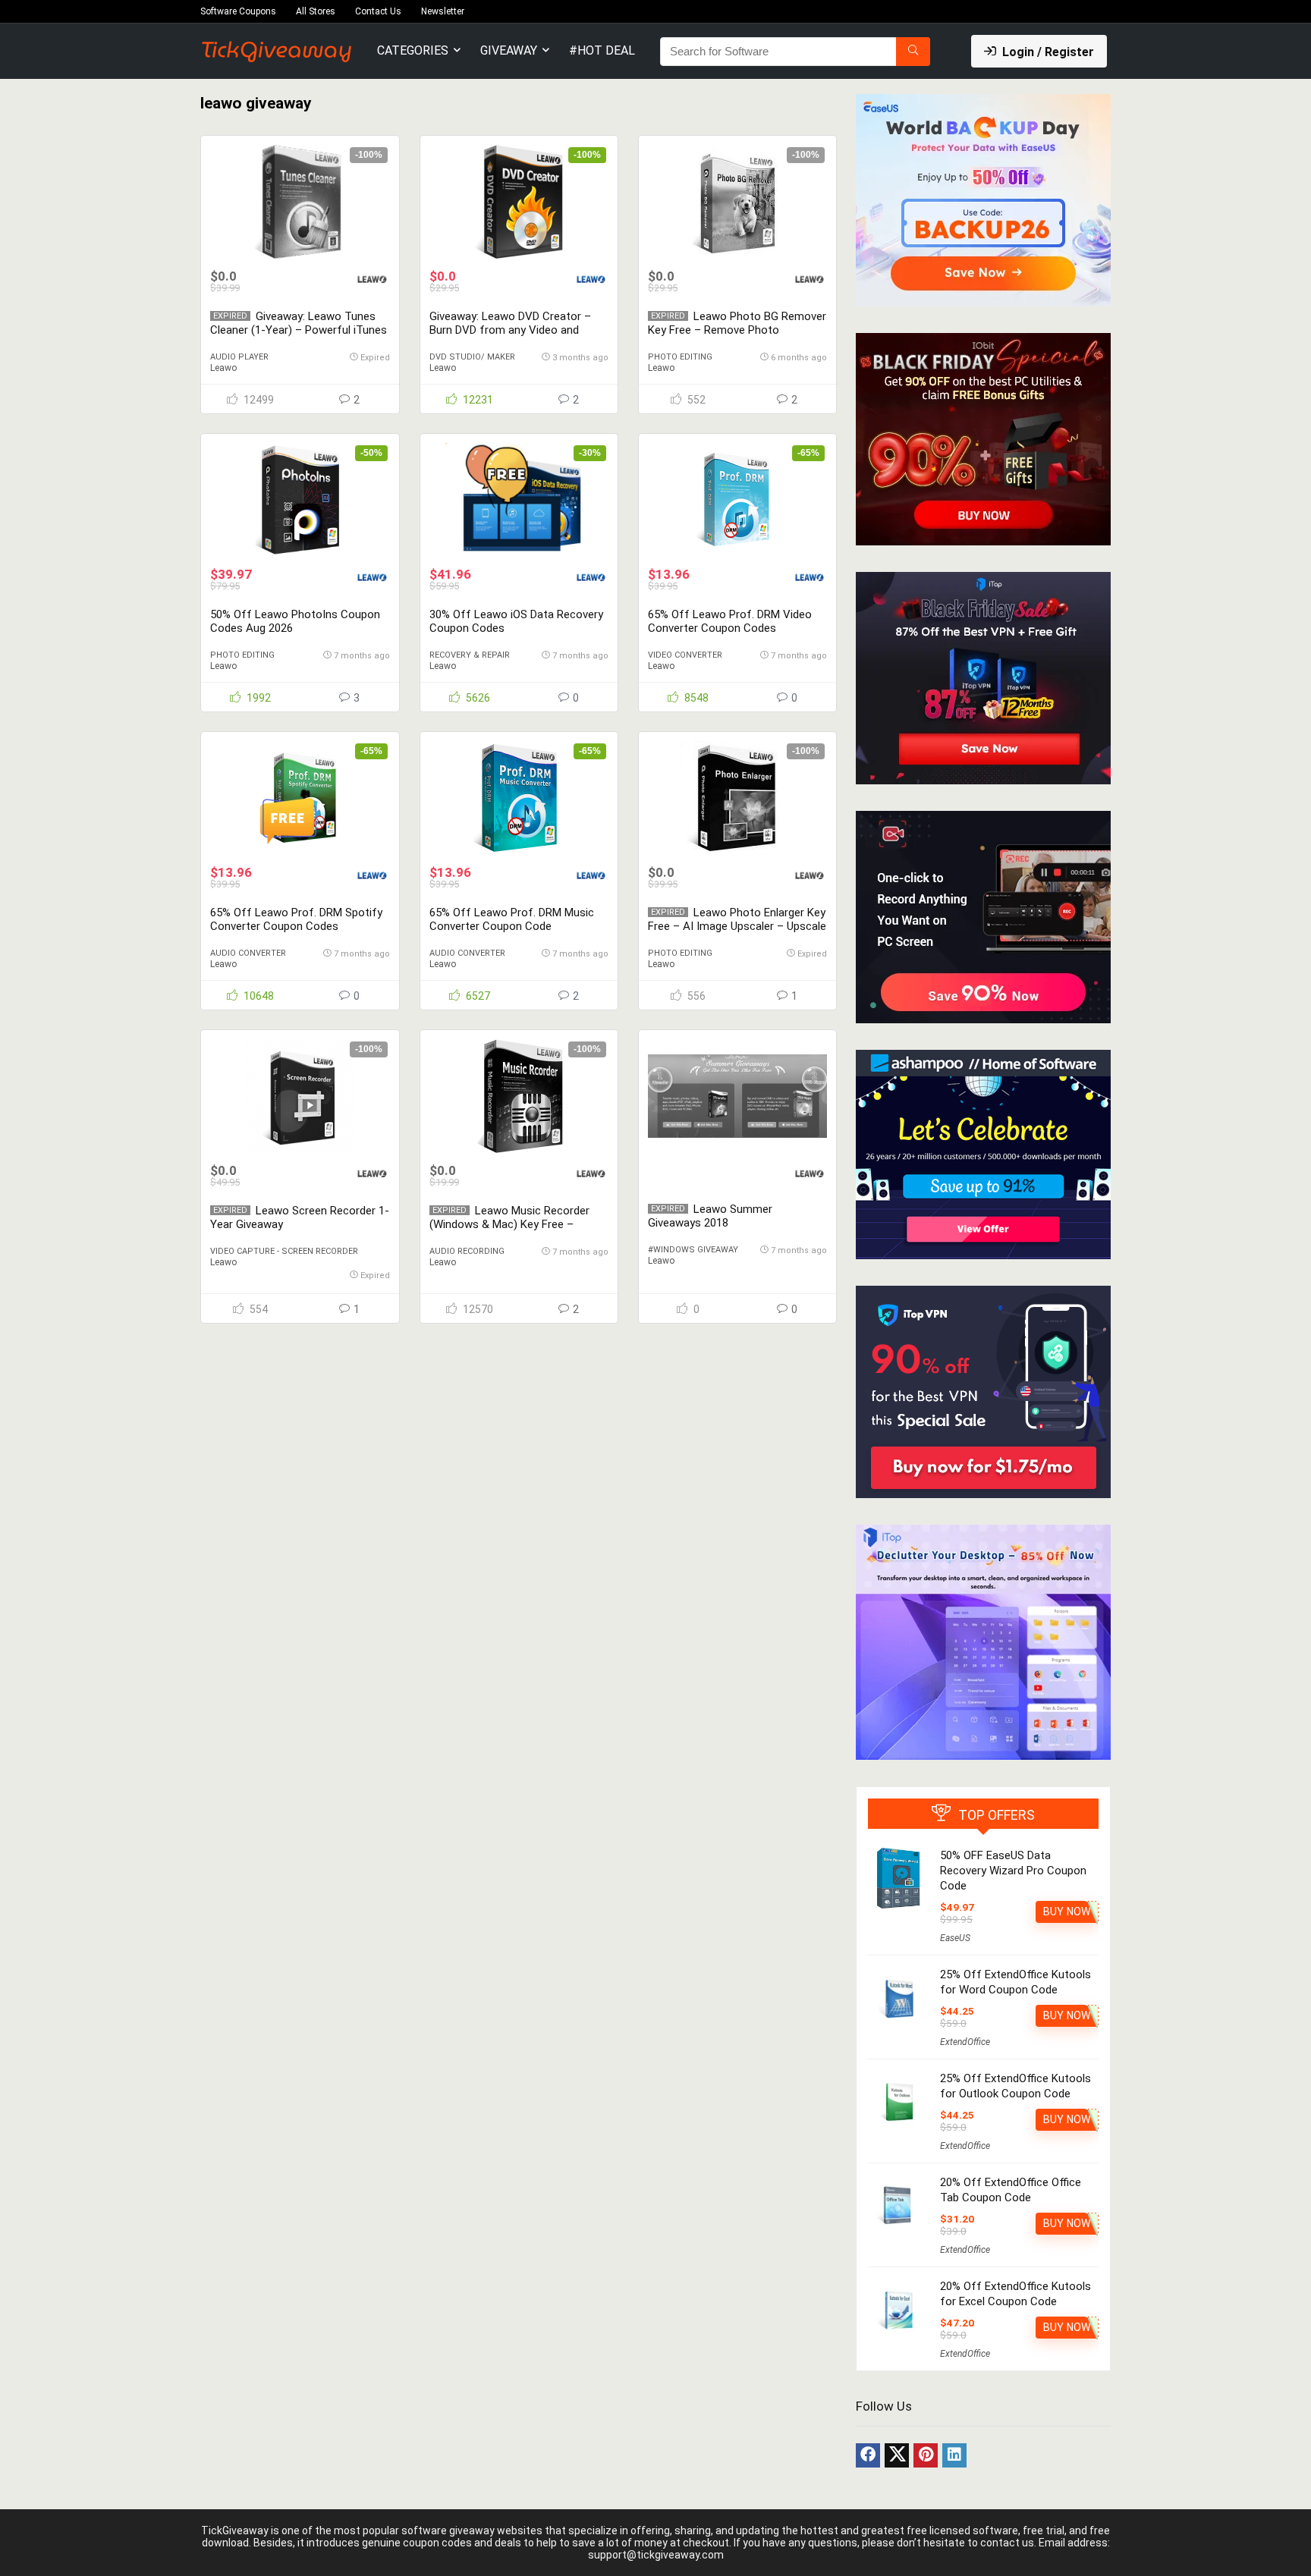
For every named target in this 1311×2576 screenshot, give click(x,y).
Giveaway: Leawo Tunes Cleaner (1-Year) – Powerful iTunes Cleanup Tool (299, 330)
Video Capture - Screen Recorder (284, 1251)
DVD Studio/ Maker (472, 357)
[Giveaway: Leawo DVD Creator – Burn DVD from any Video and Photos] (519, 202)
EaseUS (955, 1938)
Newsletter (443, 11)
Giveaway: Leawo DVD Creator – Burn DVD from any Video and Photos (510, 330)
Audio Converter (248, 953)
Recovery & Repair (470, 655)
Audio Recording (467, 1251)
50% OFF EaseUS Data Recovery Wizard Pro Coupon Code (1013, 1871)
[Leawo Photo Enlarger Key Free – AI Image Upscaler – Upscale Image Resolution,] (737, 798)
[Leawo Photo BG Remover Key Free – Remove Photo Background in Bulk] (737, 202)
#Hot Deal (602, 50)
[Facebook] (868, 2455)
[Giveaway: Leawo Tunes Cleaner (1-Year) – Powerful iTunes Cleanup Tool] (300, 202)
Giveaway (509, 50)
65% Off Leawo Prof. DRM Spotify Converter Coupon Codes (296, 919)
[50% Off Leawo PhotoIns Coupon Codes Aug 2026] (300, 500)
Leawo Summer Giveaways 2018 (710, 1216)
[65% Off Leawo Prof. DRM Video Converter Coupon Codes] (737, 500)
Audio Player (239, 357)
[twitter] (897, 2455)
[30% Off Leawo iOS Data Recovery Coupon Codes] (519, 500)
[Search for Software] (913, 52)
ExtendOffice (965, 2042)
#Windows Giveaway (693, 1250)
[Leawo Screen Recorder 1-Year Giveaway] (300, 1096)
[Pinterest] (926, 2455)
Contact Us (378, 11)
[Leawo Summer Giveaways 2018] (737, 1096)
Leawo (223, 368)
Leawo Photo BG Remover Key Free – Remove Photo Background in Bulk (737, 330)
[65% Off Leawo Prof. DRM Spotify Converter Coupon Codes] (300, 798)
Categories (413, 50)
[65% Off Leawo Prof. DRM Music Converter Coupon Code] (519, 798)
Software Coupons (238, 11)
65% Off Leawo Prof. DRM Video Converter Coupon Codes (730, 621)
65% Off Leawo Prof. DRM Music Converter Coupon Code (512, 919)
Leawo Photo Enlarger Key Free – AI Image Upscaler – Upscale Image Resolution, (737, 926)
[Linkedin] (954, 2455)
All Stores (316, 11)
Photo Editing (680, 357)
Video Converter (685, 655)
